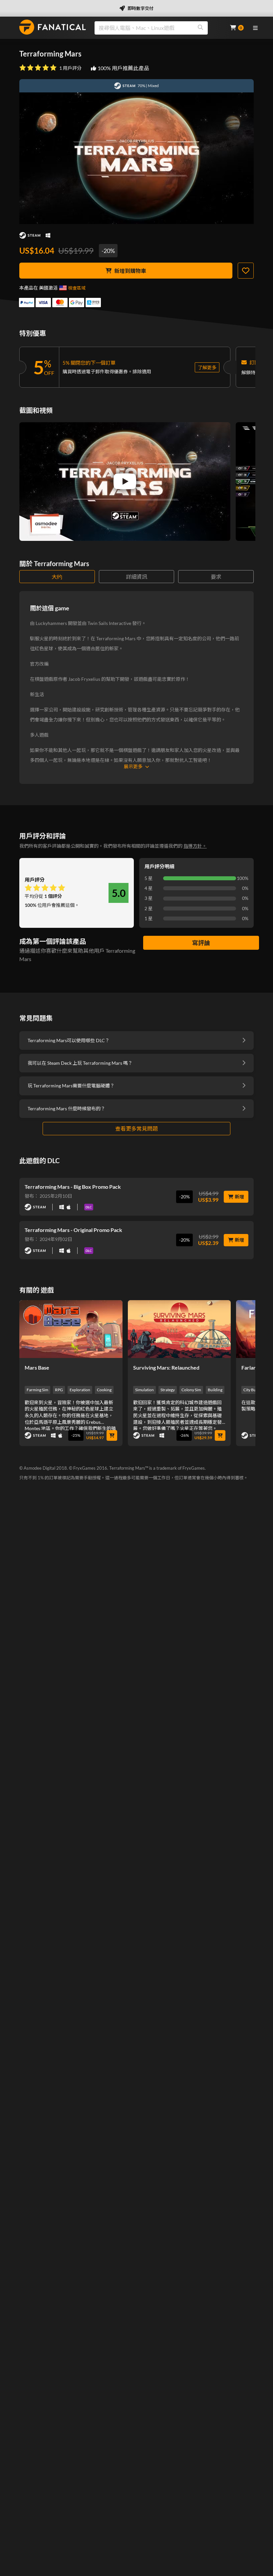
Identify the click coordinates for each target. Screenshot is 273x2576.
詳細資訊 (136, 577)
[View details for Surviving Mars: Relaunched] (179, 1329)
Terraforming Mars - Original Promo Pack (73, 1230)
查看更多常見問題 (136, 1128)
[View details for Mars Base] (71, 1329)
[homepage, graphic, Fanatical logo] (53, 27)
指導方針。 (195, 846)
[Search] (200, 28)
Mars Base (37, 1367)
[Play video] (125, 481)
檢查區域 (77, 288)
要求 (216, 577)
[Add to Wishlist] (246, 271)
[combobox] (158, 28)
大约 (57, 577)
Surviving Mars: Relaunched (166, 1367)
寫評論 (201, 943)
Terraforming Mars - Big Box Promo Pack (73, 1187)
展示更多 (133, 766)
